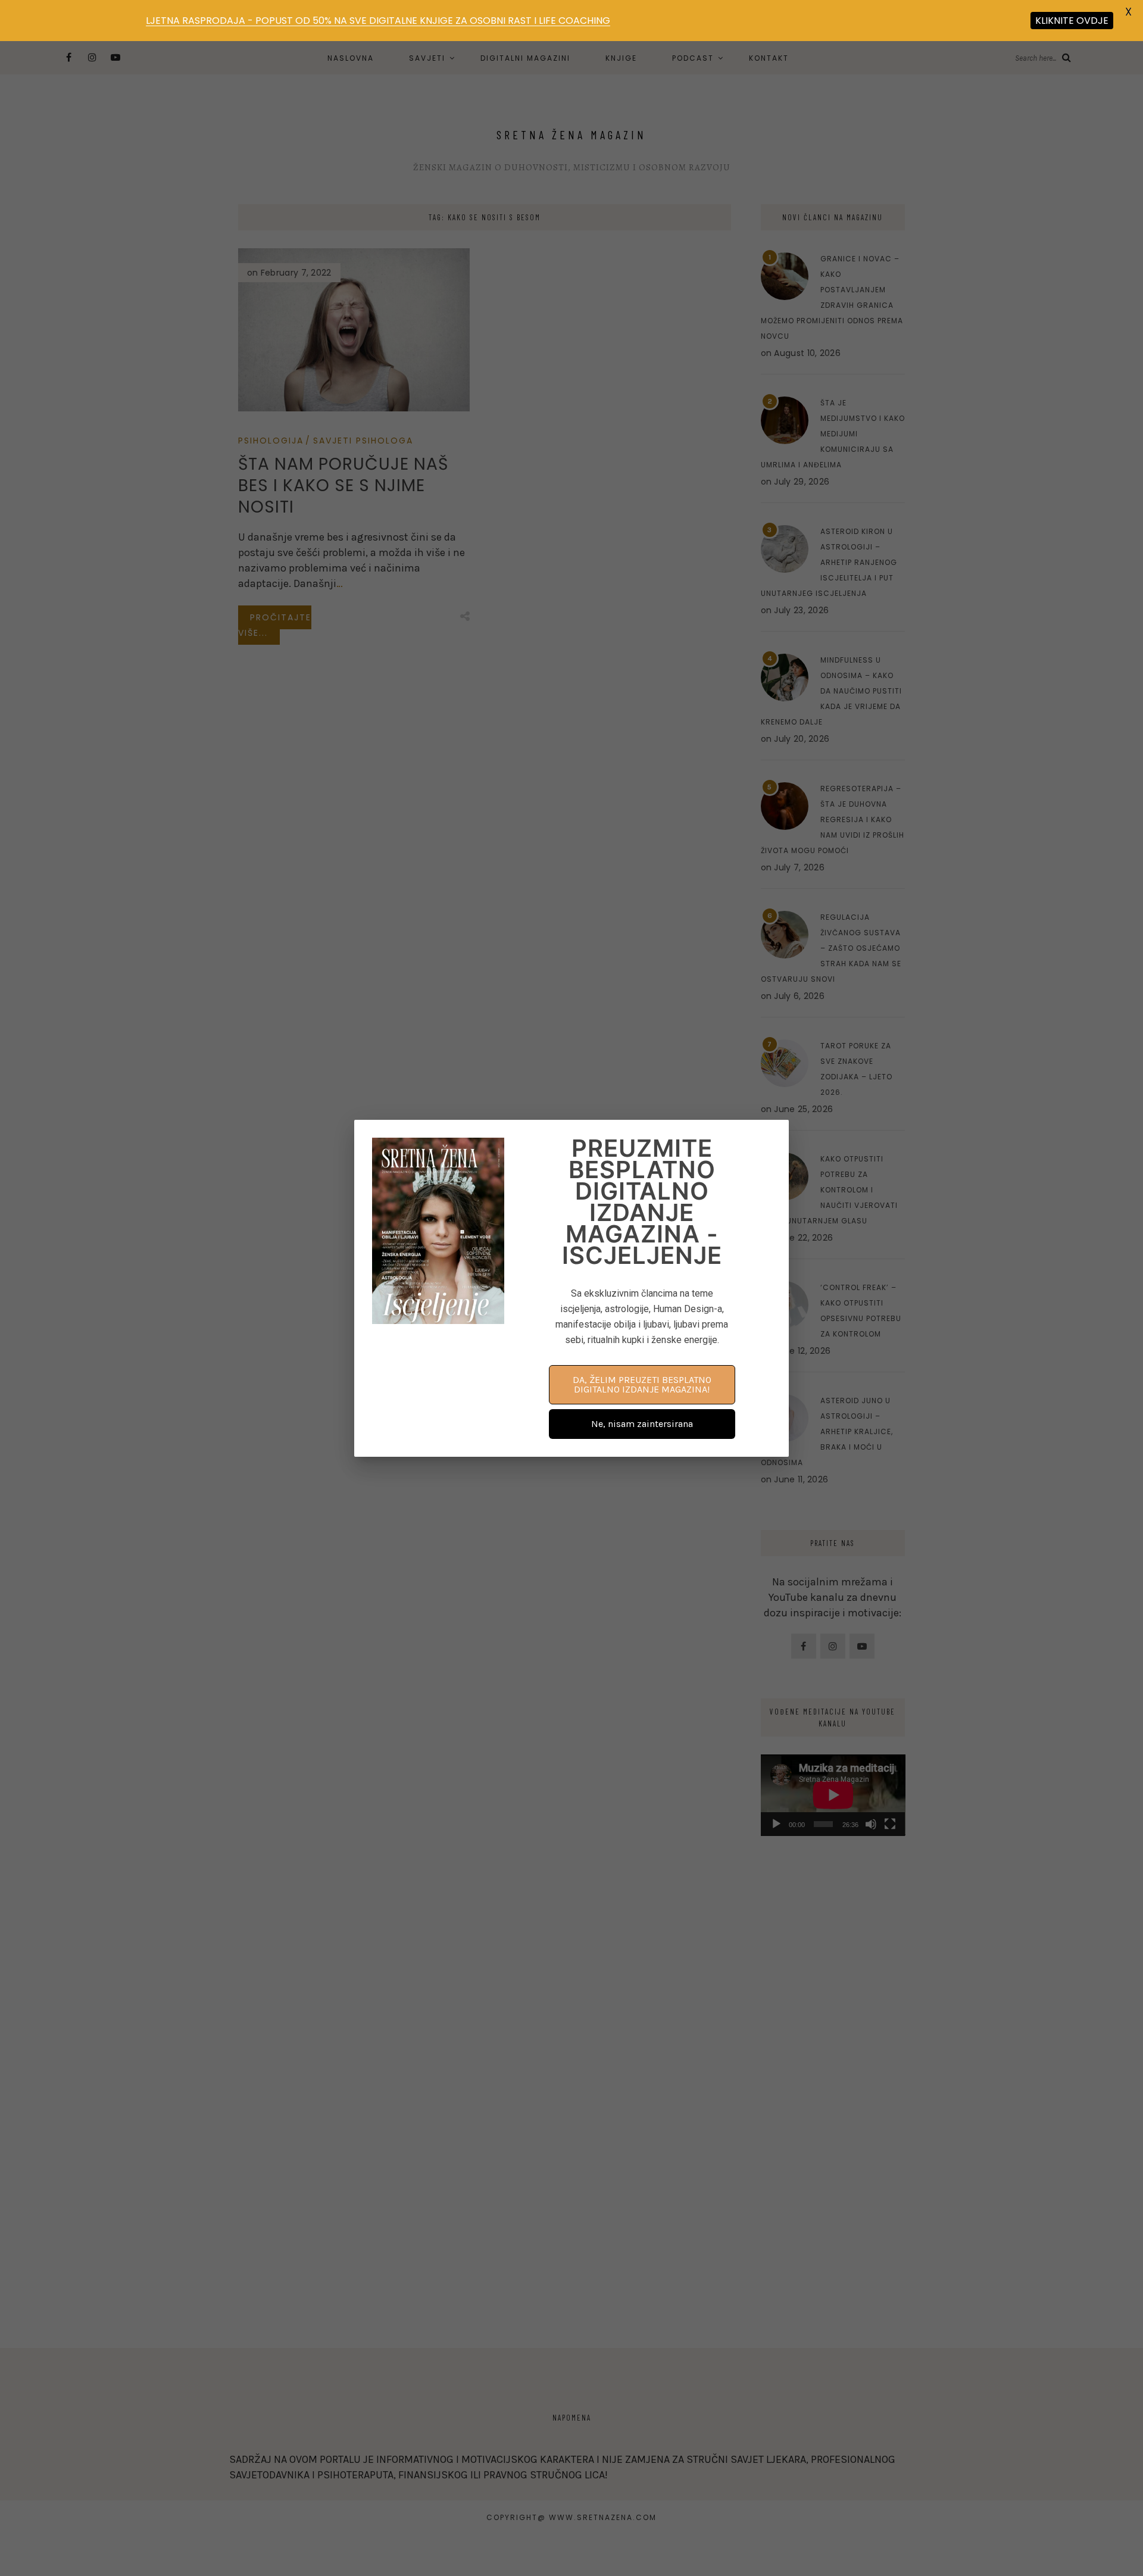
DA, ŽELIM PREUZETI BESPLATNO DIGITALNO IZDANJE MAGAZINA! (642, 1384)
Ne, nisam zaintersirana (642, 1424)
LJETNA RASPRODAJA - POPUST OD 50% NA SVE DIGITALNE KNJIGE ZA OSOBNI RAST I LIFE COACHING (378, 21)
